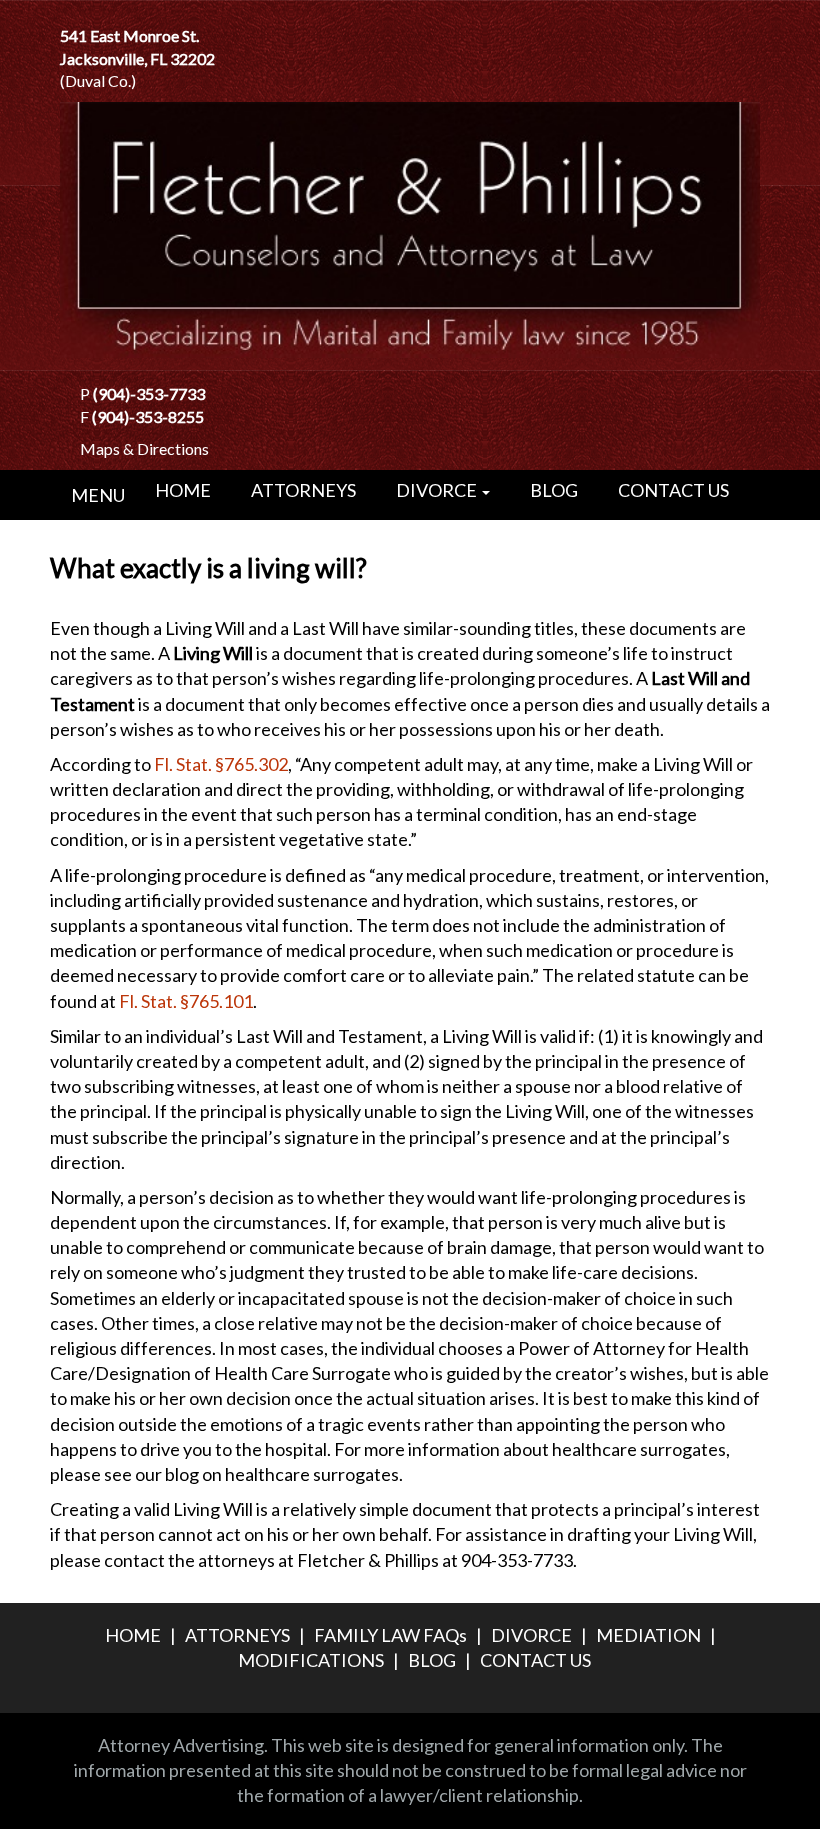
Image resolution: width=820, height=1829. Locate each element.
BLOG (554, 489)
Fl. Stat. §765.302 (221, 764)
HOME (183, 489)
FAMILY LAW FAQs (390, 1635)
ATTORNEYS (303, 489)
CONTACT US (673, 489)
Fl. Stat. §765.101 (186, 1001)
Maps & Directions (144, 448)
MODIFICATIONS (311, 1660)
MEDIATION (648, 1635)
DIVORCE (438, 489)
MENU (98, 495)
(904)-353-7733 (149, 393)
